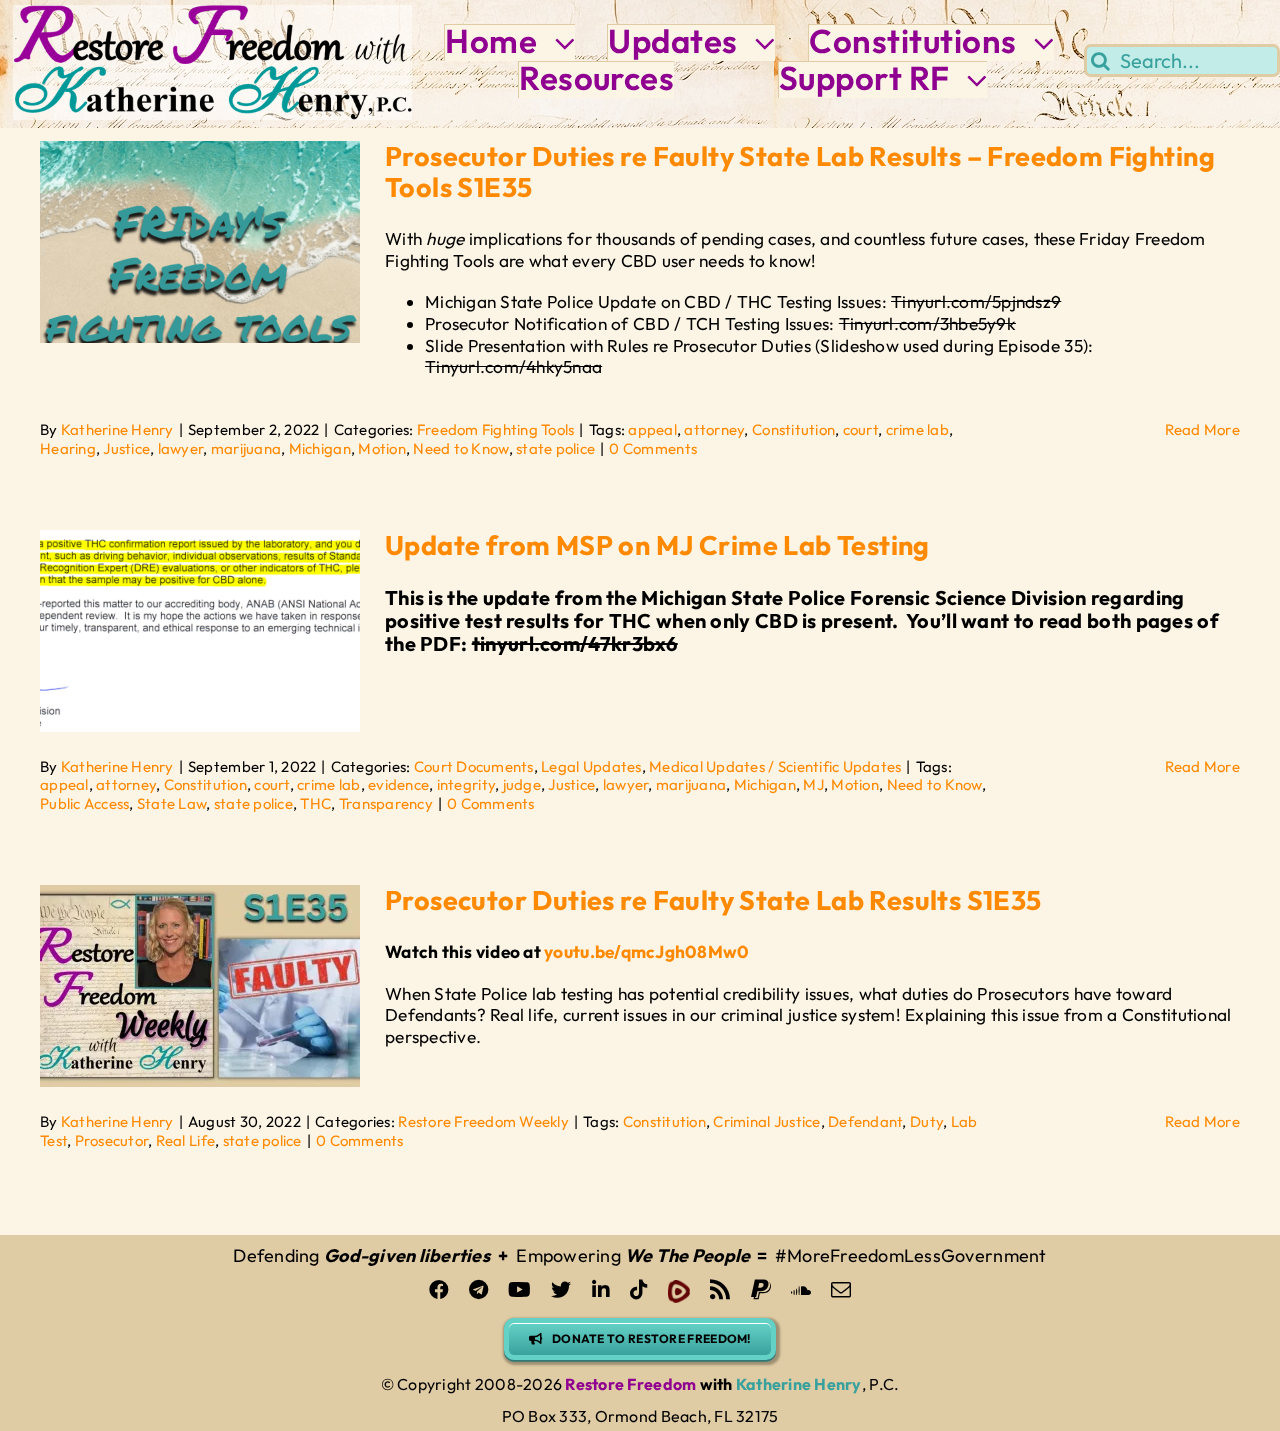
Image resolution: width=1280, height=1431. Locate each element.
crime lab (917, 429)
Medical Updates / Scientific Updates (775, 766)
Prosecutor (112, 1140)
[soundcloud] (801, 1290)
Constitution (793, 429)
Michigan (320, 448)
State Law (171, 803)
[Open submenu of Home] (556, 42)
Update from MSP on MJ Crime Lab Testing (657, 545)
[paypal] (761, 1290)
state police (555, 448)
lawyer (181, 448)
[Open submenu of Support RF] (969, 79)
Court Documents (474, 766)
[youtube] (519, 1290)
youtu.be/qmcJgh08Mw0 (646, 951)
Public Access (84, 803)
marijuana (246, 448)
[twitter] (561, 1290)
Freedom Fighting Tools (496, 429)
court (860, 429)
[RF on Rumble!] (679, 1291)
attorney (714, 429)
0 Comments (653, 448)
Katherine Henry (117, 429)
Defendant (865, 1121)
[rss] (720, 1290)
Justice (126, 448)
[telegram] (478, 1290)
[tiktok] (639, 1290)
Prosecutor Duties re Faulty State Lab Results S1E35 (713, 900)
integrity (466, 784)
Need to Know (460, 448)
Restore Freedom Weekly (483, 1121)
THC (315, 803)
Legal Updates (591, 766)
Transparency (386, 803)
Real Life (185, 1140)
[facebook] (439, 1290)
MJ (813, 784)
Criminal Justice (766, 1121)
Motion (382, 448)
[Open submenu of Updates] (757, 42)
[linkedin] (601, 1290)
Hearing (68, 448)
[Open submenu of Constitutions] (1036, 42)
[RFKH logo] (212, 13)
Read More (1202, 429)
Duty (926, 1121)
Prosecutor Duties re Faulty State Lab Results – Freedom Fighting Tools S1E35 (800, 171)
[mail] (841, 1290)
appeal (652, 429)
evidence (398, 784)
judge (522, 784)
